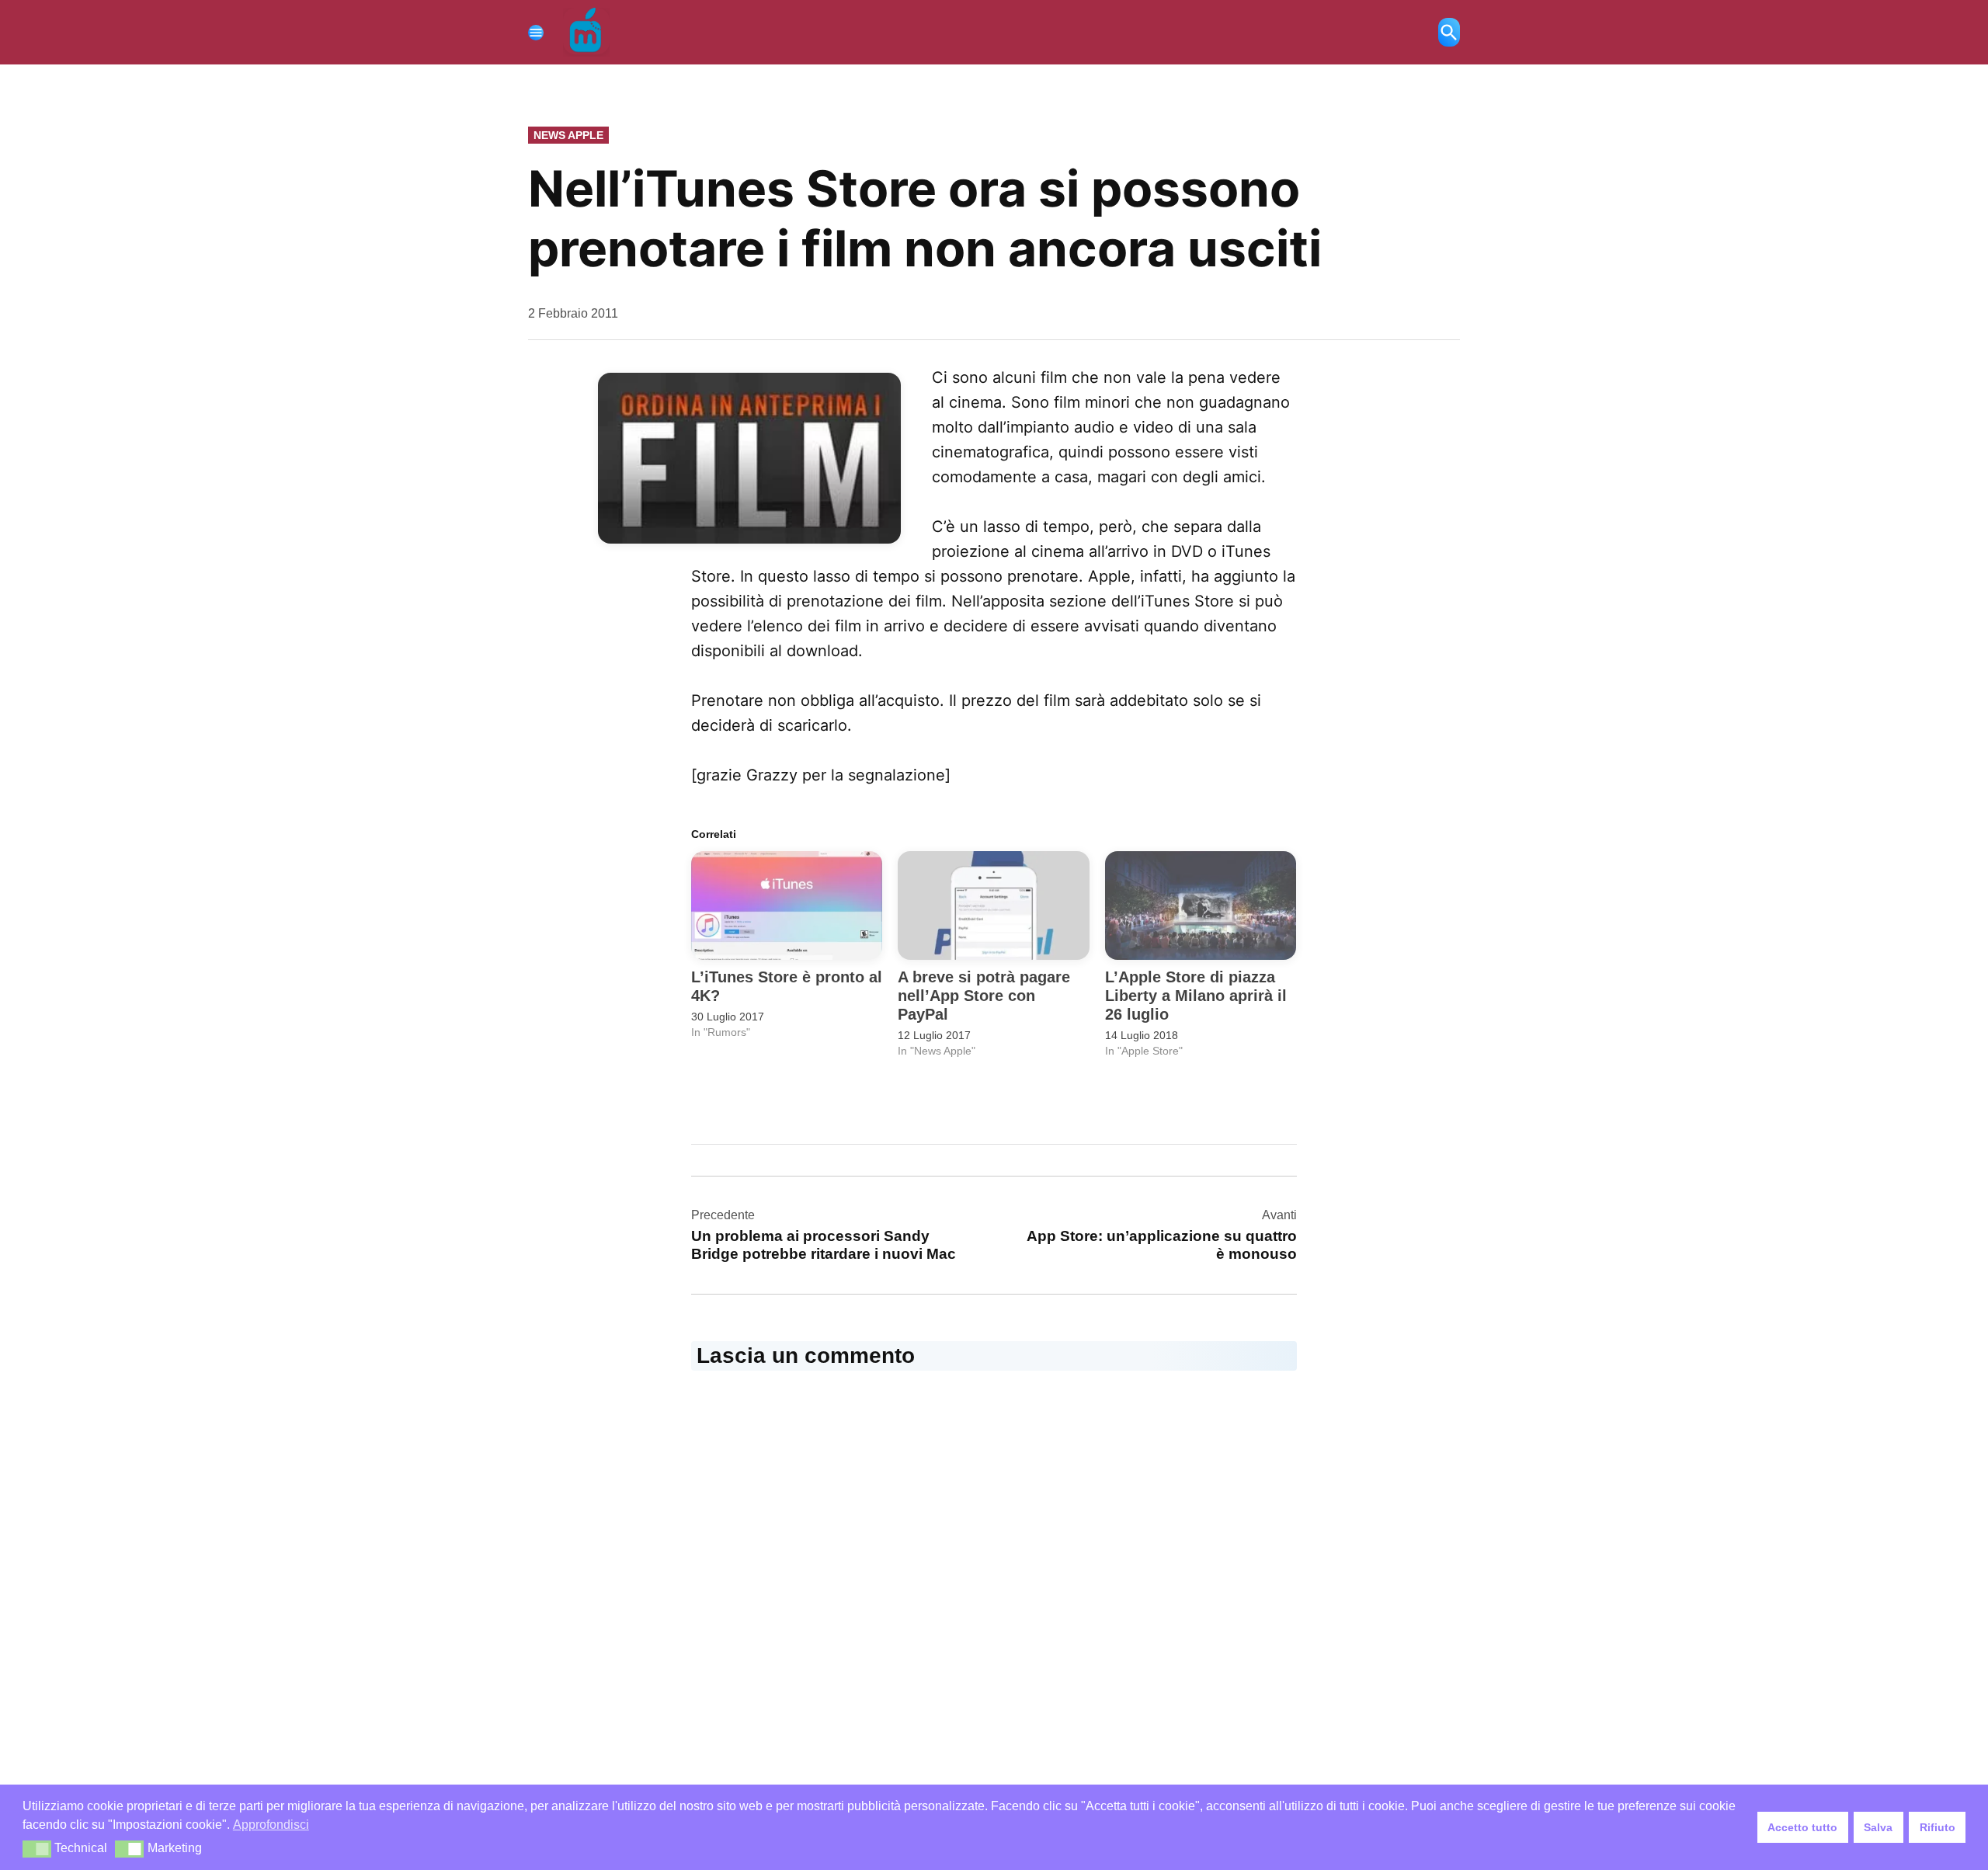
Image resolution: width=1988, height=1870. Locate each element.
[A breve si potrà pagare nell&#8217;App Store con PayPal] (993, 906)
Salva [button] (1878, 1827)
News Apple (568, 135)
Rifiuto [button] (1938, 1827)
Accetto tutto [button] (1802, 1827)
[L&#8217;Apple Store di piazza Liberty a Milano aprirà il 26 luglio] (1201, 906)
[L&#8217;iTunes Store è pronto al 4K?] (787, 906)
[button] (37, 1849)
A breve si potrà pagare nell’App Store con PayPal (984, 996)
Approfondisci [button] (271, 1825)
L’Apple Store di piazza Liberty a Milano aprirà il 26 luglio (1196, 996)
